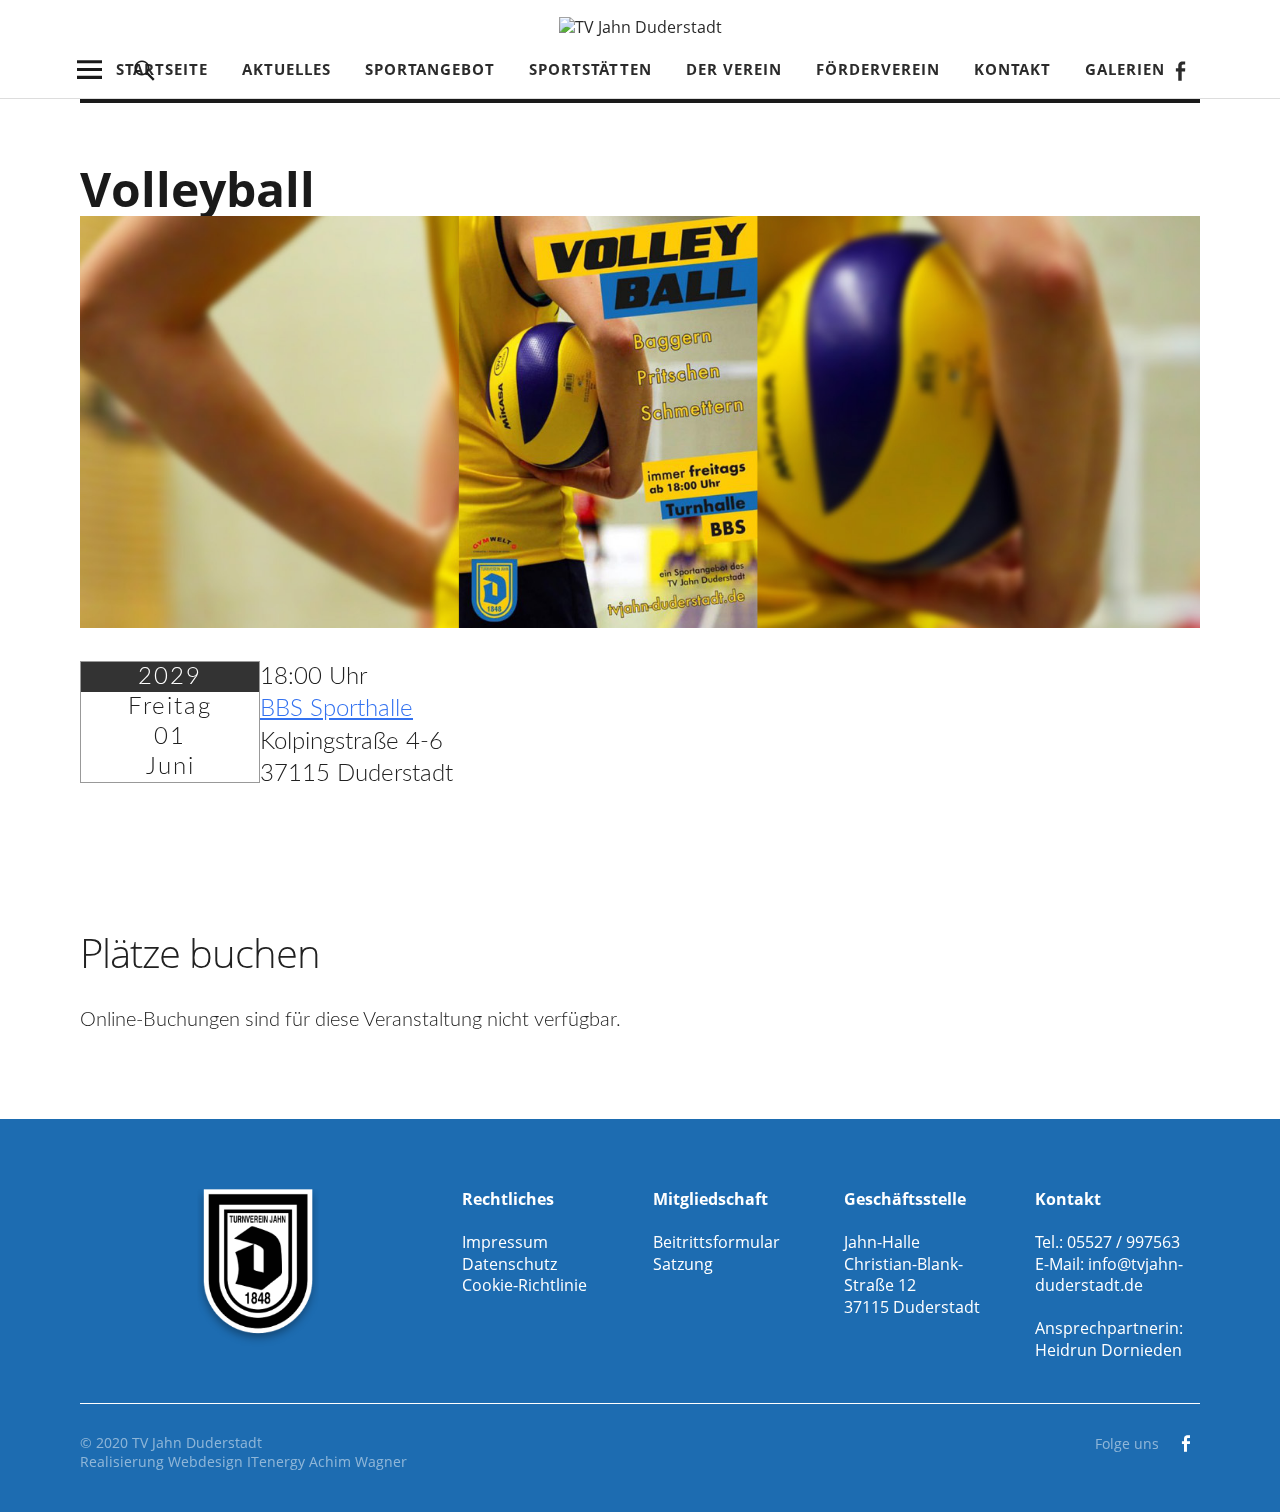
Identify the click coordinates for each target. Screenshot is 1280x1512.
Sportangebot (430, 69)
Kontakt (1012, 69)
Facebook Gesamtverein (1179, 69)
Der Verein (734, 69)
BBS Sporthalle (336, 709)
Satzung (683, 1264)
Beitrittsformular (716, 1242)
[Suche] (144, 69)
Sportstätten (590, 69)
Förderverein (878, 69)
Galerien (1125, 69)
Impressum (505, 1242)
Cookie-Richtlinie (524, 1285)
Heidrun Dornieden (1108, 1350)
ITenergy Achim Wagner (327, 1461)
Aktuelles (286, 69)
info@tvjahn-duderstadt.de (1109, 1275)
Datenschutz (509, 1264)
